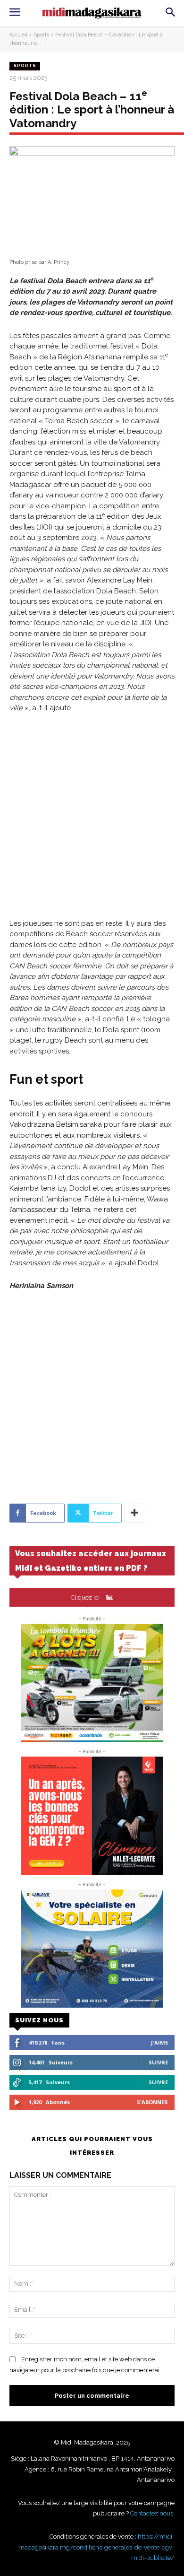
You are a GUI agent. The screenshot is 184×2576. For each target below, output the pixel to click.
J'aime (159, 2042)
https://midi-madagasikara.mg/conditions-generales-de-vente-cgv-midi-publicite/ (96, 2547)
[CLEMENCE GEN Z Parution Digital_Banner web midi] (92, 1816)
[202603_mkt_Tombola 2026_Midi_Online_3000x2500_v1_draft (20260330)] (92, 1683)
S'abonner (152, 2102)
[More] (135, 1513)
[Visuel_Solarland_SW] (92, 1949)
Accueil (18, 35)
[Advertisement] (92, 822)
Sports (41, 35)
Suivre (158, 2062)
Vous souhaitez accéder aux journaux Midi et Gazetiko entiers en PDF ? (91, 1561)
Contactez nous (152, 2513)
